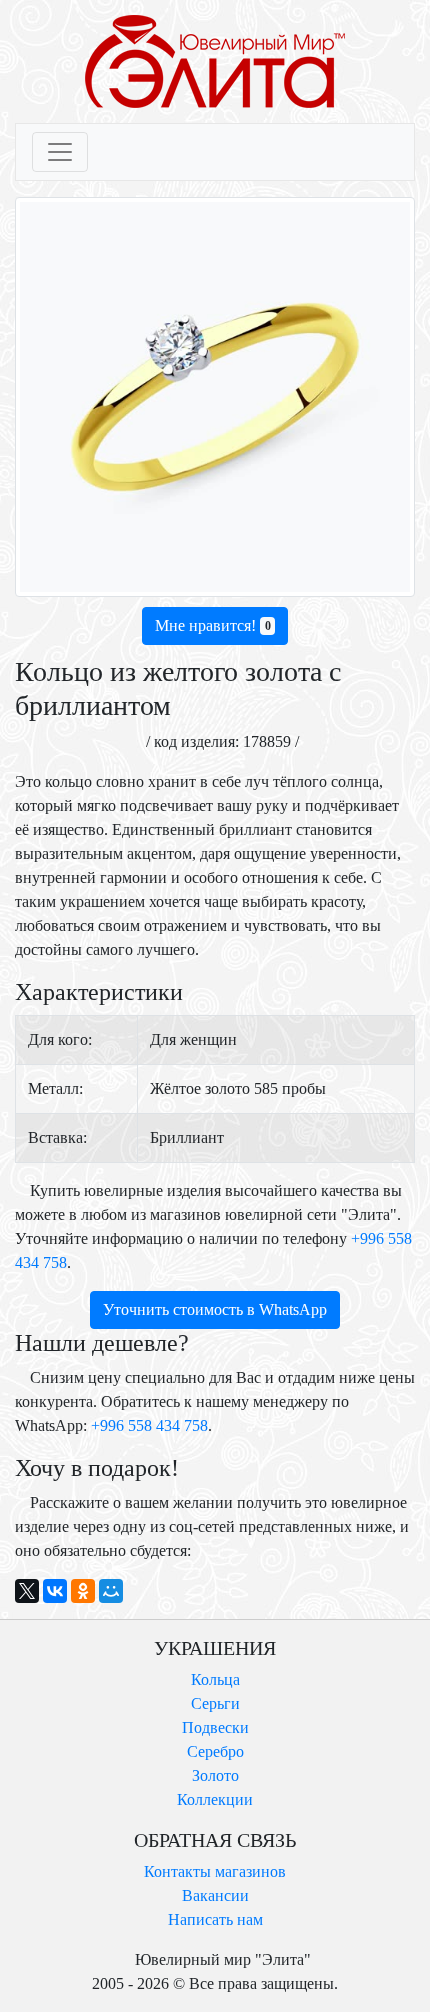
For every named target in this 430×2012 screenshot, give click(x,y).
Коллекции (215, 1799)
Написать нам (215, 1919)
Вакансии (215, 1895)
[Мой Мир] (111, 1591)
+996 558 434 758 (149, 1425)
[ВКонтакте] (55, 1591)
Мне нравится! (213, 625)
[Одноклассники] (83, 1591)
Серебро (215, 1751)
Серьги (215, 1703)
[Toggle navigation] (60, 152)
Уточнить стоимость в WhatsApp (215, 1309)
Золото (215, 1775)
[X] (27, 1591)
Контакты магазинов (215, 1871)
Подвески (215, 1727)
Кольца (215, 1679)
